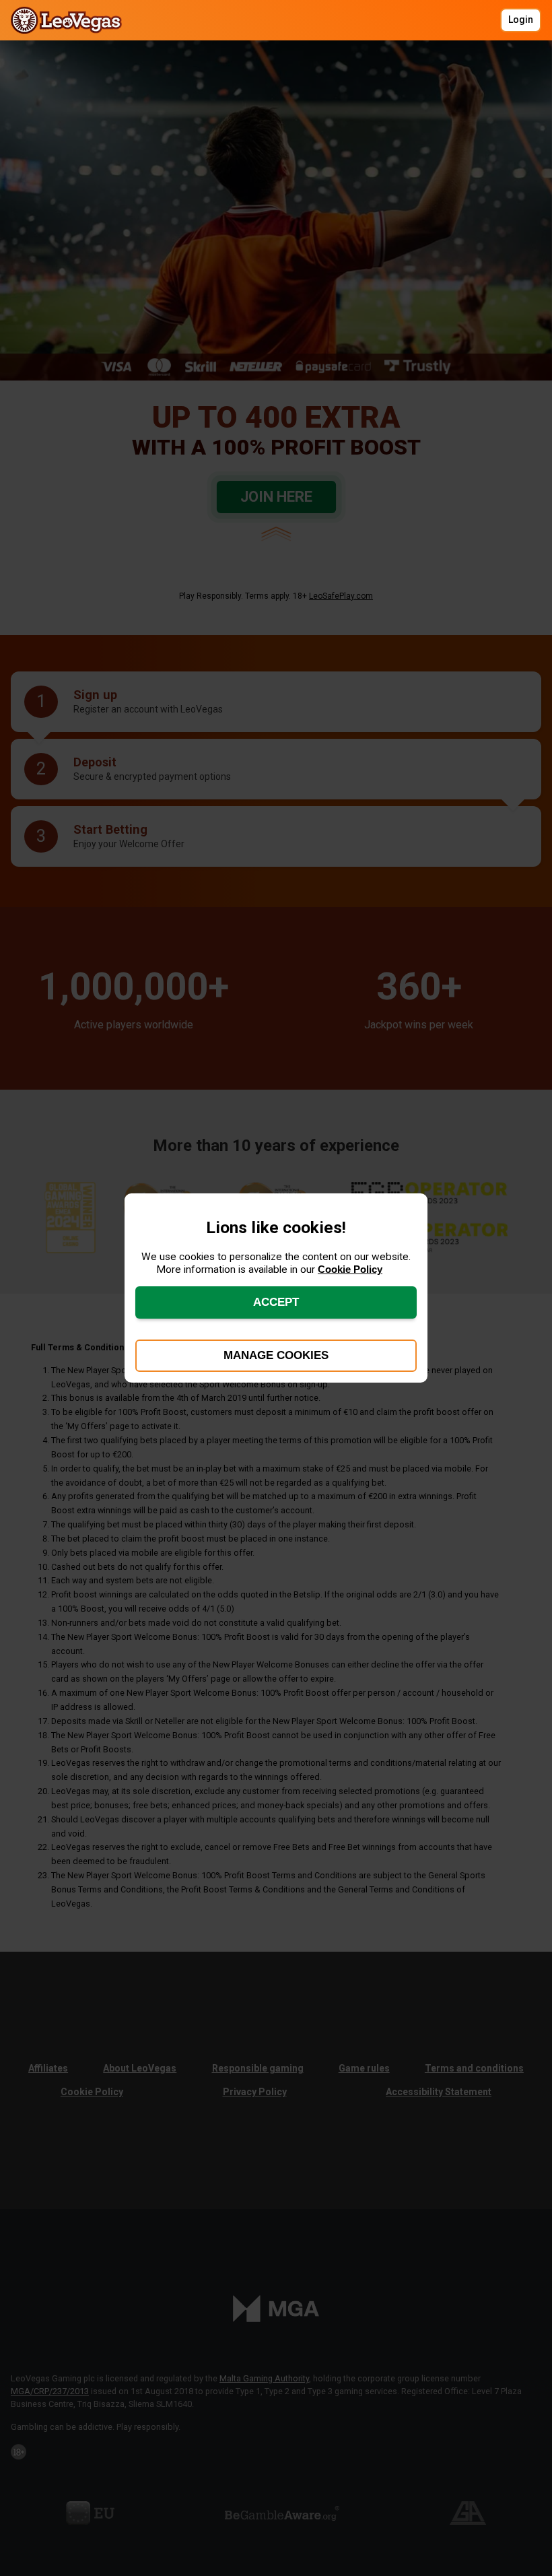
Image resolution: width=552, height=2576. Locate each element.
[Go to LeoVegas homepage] (70, 20)
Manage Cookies (276, 1355)
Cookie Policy (350, 1269)
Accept (276, 1302)
